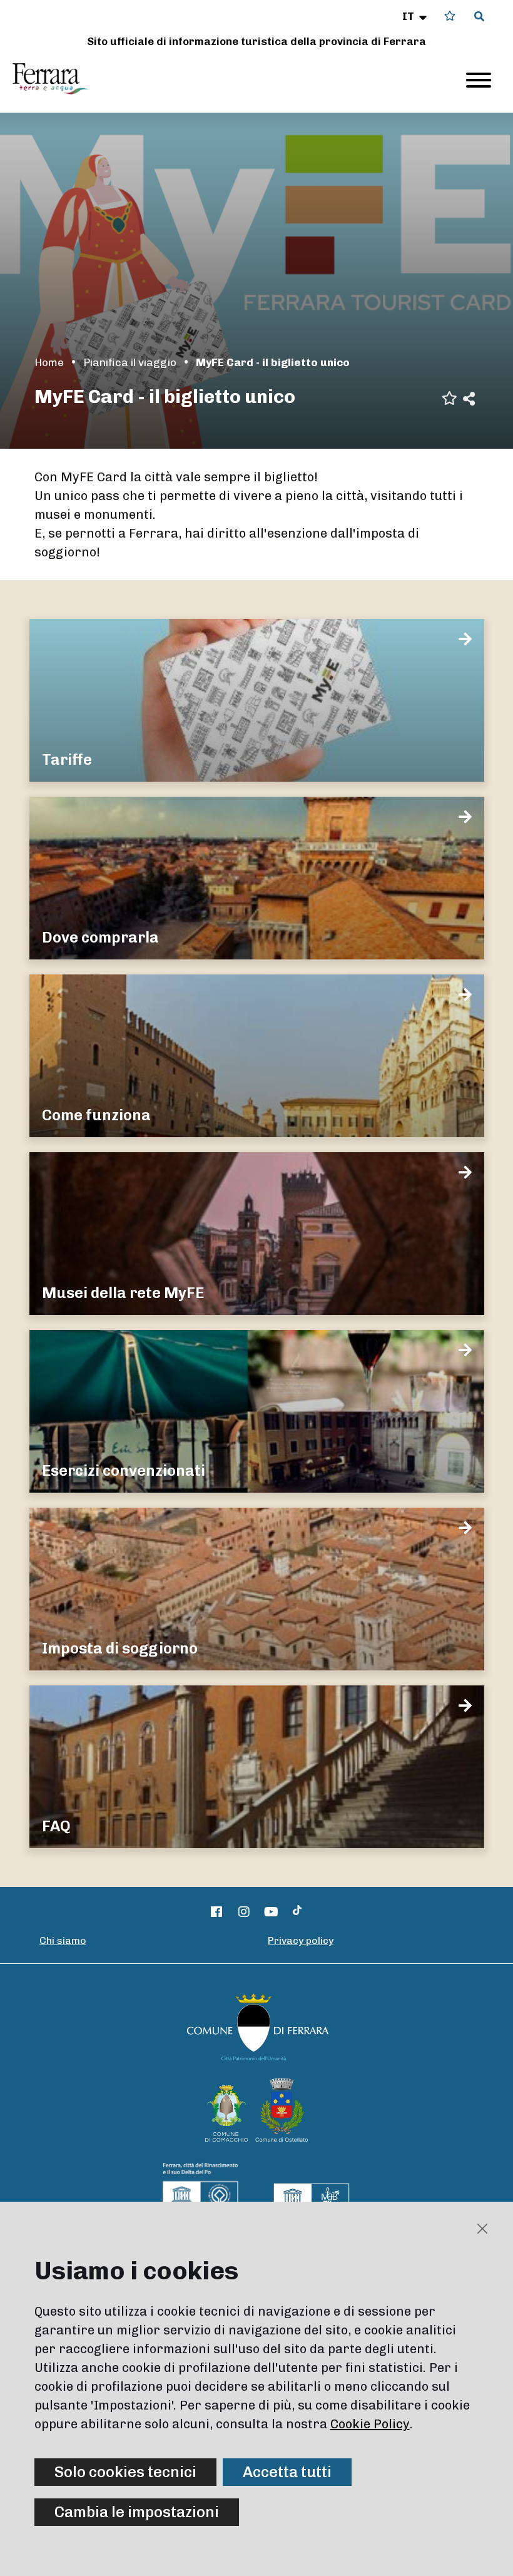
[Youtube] (272, 1912)
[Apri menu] (479, 80)
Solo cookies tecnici (125, 2472)
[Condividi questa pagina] (469, 398)
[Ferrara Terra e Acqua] (57, 79)
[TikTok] (297, 1912)
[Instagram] (244, 1912)
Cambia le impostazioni (137, 2512)
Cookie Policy (370, 2424)
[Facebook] (217, 1912)
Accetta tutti (287, 2472)
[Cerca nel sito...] (479, 17)
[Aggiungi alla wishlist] (450, 397)
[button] (416, 16)
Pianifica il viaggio (130, 362)
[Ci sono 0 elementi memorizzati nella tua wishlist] (450, 16)
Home (49, 362)
